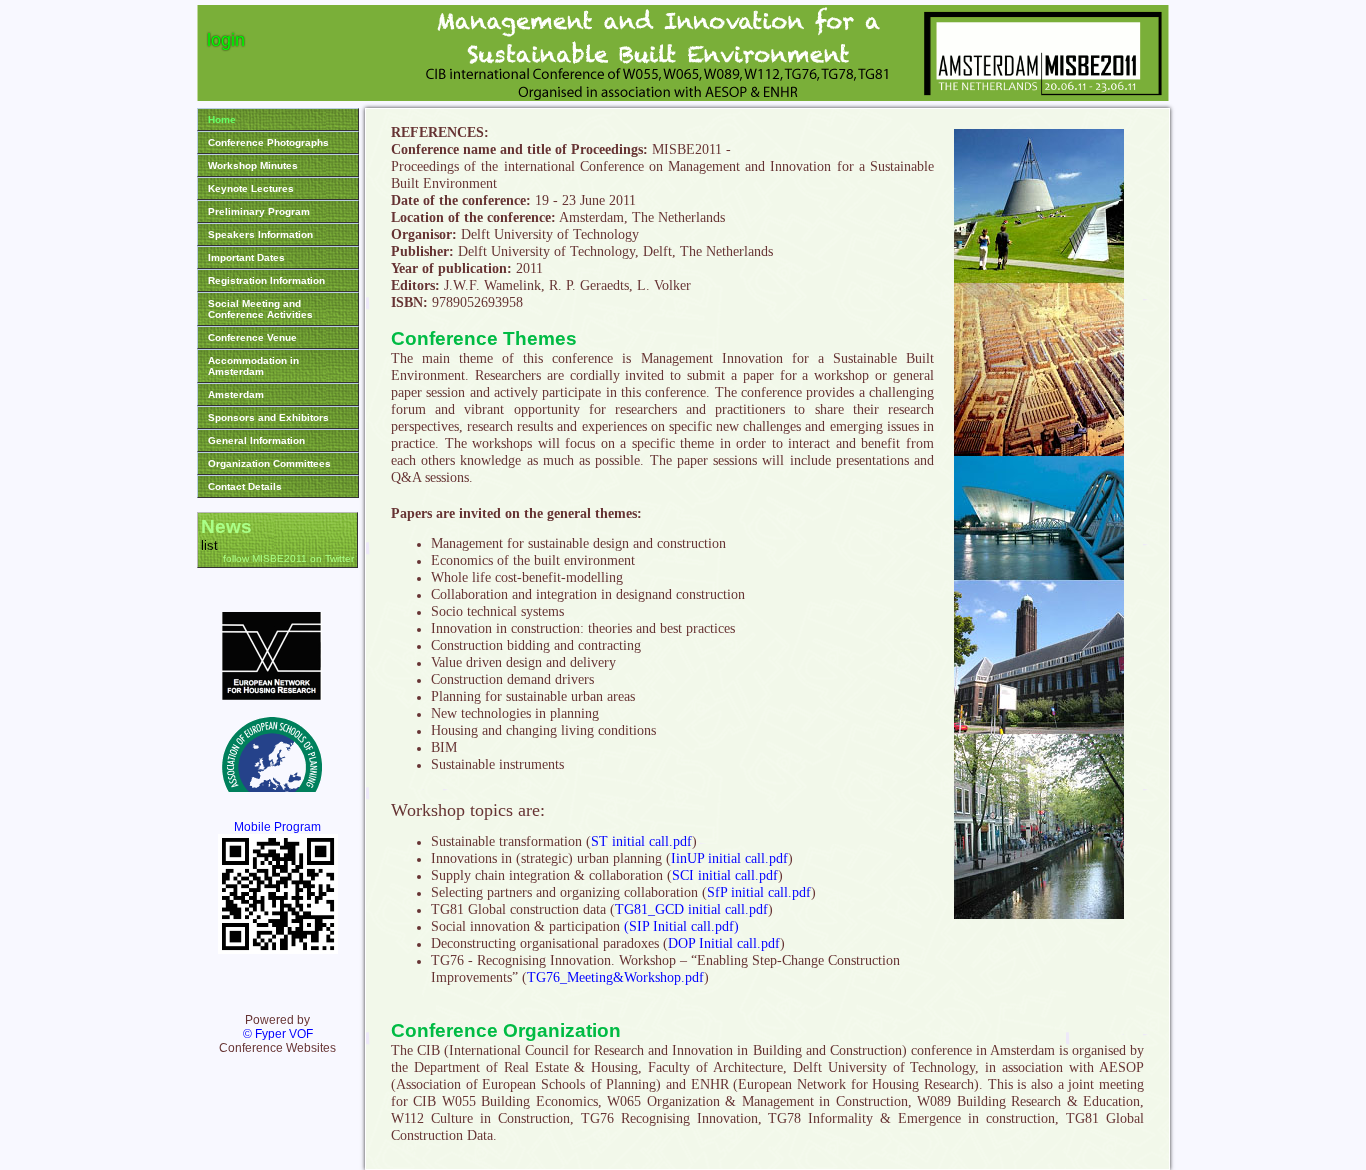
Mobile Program (277, 827)
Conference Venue (252, 337)
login (226, 40)
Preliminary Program (259, 211)
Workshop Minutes (253, 165)
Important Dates (246, 257)
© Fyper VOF (278, 1034)
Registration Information (266, 280)
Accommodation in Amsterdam (253, 366)
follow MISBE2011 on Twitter (288, 558)
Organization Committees (269, 463)
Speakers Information (260, 234)
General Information (256, 440)
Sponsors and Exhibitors (268, 417)
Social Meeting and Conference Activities (260, 309)
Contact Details (245, 486)
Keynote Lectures (251, 188)
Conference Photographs (268, 142)
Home (222, 119)
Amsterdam (236, 394)
